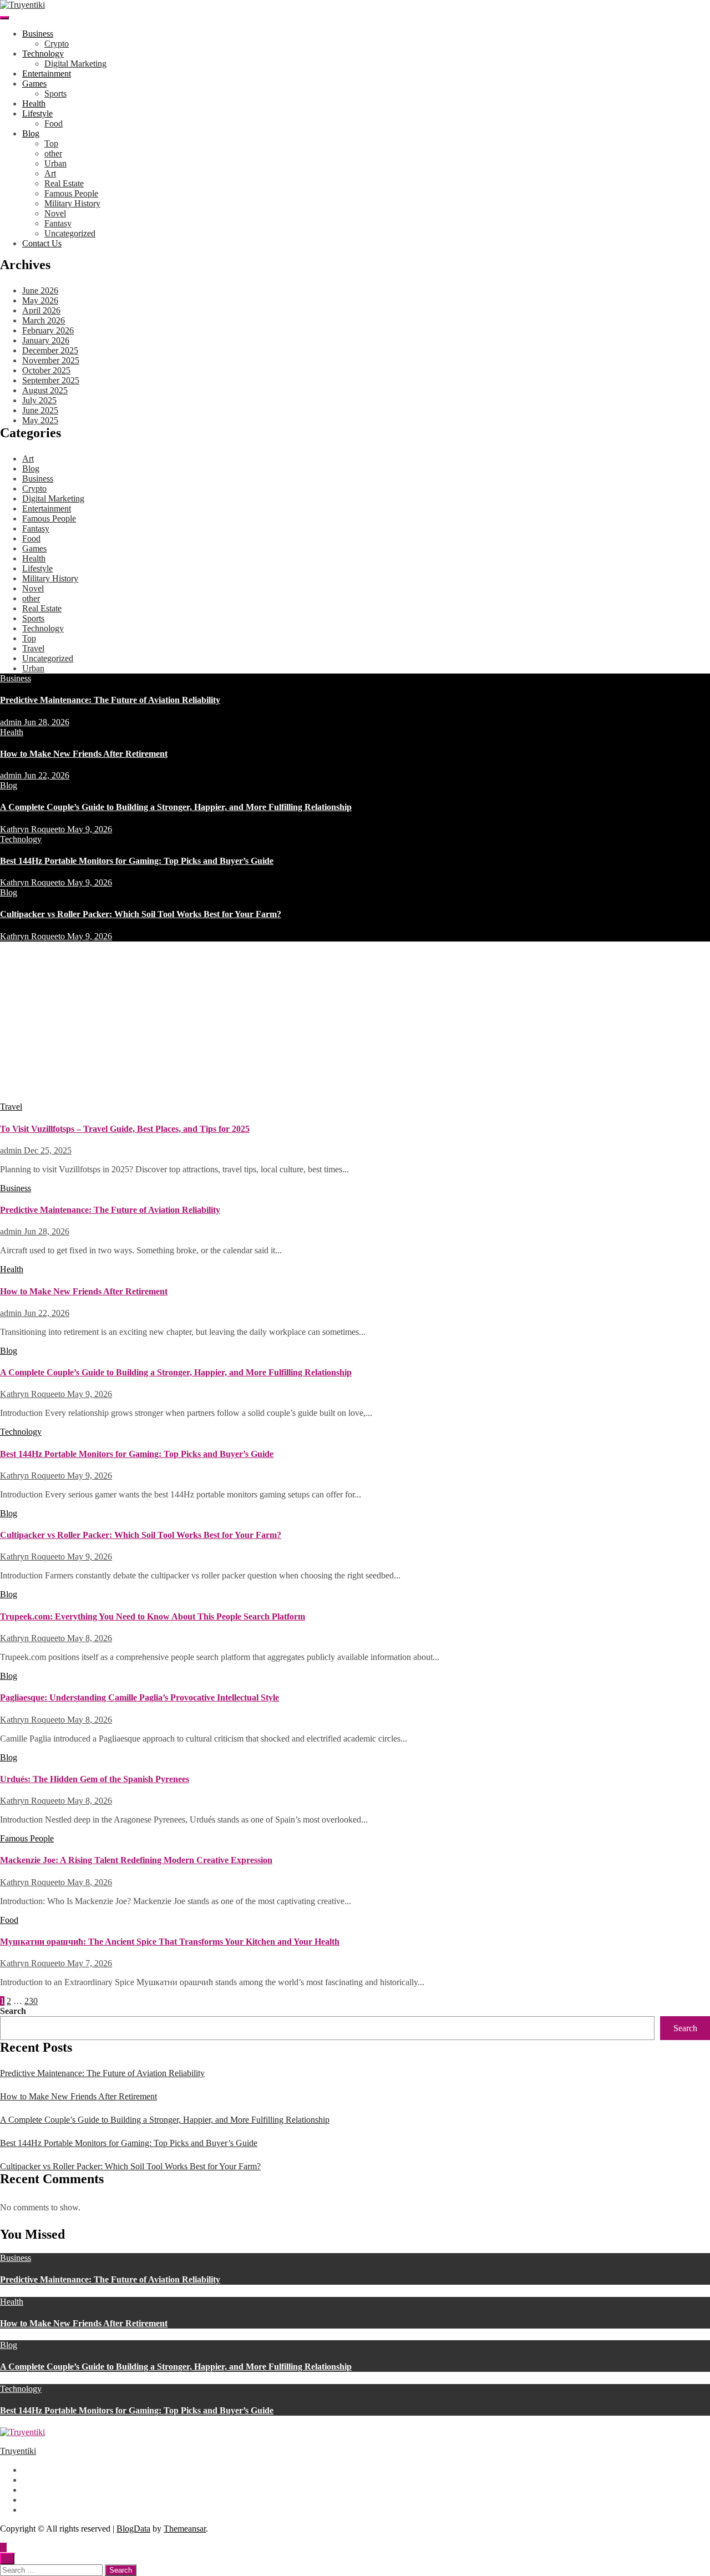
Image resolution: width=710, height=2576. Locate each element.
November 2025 (51, 360)
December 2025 (50, 350)
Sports (55, 93)
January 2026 (46, 340)
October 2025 (46, 370)
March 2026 (44, 320)
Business (38, 34)
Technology (43, 54)
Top (51, 143)
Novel (55, 213)
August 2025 (45, 390)
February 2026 (48, 330)
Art (50, 173)
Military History (72, 203)
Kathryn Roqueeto (34, 829)
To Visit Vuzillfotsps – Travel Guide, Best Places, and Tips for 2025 (125, 1129)
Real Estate (64, 183)
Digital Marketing (75, 64)
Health (34, 103)
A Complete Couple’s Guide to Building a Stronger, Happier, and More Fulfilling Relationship (176, 807)
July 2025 (39, 400)
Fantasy (58, 223)
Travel (33, 648)
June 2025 (40, 410)
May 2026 (40, 300)
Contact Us (42, 243)
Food (54, 123)
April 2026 (41, 310)
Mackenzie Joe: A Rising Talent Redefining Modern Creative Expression (136, 1860)
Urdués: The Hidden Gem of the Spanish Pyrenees (95, 1779)
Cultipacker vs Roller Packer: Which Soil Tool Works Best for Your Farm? (141, 914)
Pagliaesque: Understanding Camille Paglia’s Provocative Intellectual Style (140, 1697)
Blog (31, 133)
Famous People (71, 193)
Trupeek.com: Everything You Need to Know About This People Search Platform (153, 1616)
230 (31, 2001)
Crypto (57, 44)
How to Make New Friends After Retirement (84, 754)
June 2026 (40, 290)
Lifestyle (37, 113)
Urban (55, 163)
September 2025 (51, 380)
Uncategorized (70, 233)
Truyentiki (18, 2451)
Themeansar (185, 2529)
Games (34, 83)
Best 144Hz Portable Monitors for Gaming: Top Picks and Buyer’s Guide (137, 861)
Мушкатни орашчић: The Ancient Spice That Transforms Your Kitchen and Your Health (170, 1942)
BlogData (133, 2529)
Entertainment (47, 74)
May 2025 (40, 420)
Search (13, 2011)
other (53, 153)
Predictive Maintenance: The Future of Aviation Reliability (110, 700)
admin (12, 722)
